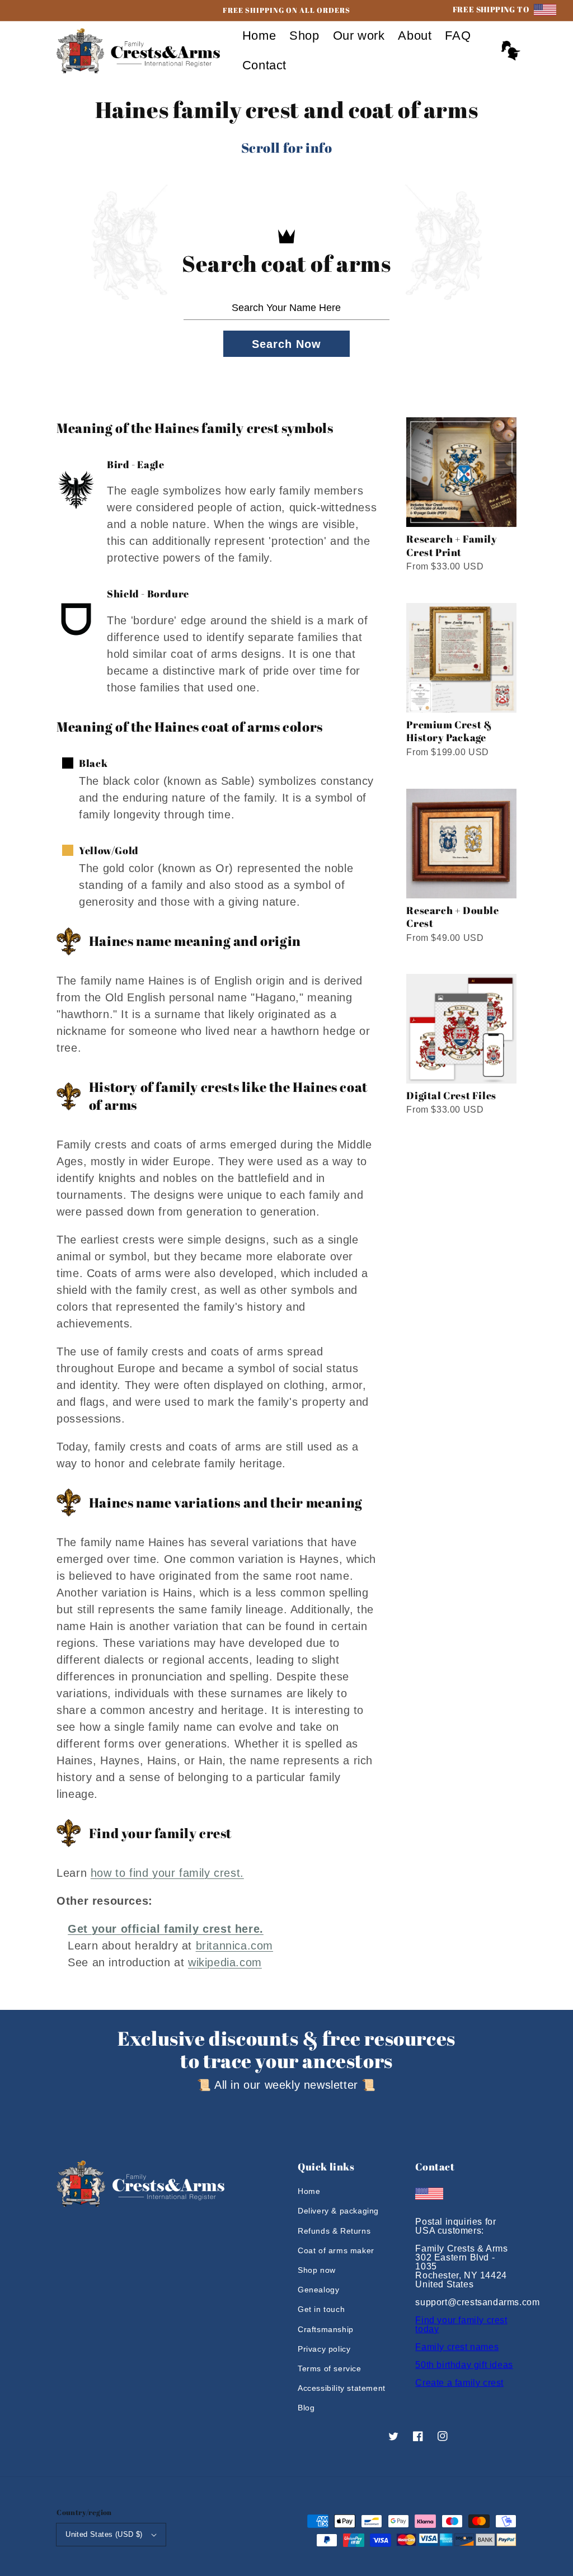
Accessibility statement (342, 2388)
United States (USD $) (104, 2534)
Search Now (286, 344)
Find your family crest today (461, 2325)
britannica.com (234, 1946)
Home (309, 2191)
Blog (306, 2408)
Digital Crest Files (451, 1095)
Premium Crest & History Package (449, 731)
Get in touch (321, 2309)
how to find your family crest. (167, 1873)
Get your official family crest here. (166, 1929)
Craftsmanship (326, 2329)
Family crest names (457, 2347)
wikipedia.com (225, 1962)
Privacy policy (324, 2349)
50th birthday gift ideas (464, 2365)
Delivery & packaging (338, 2211)
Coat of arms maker (336, 2250)
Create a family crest (459, 2383)
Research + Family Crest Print (452, 545)
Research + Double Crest (452, 917)
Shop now (317, 2270)
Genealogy (318, 2290)
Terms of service (330, 2368)
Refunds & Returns (334, 2231)
